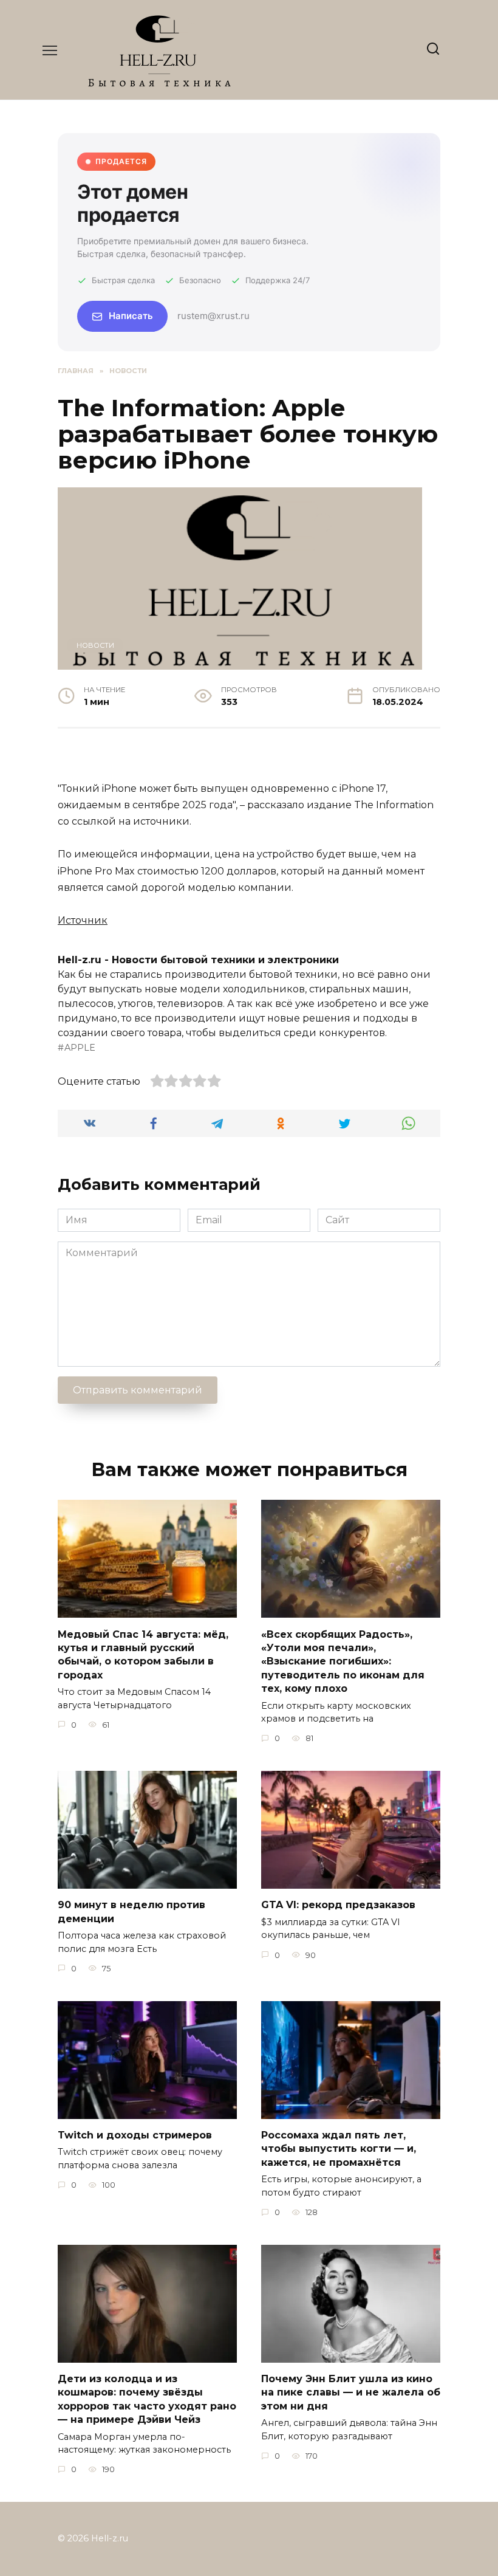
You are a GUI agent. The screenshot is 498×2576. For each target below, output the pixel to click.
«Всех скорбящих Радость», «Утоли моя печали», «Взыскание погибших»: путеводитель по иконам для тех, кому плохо (343, 1661)
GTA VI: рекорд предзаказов (338, 1905)
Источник (83, 920)
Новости (95, 645)
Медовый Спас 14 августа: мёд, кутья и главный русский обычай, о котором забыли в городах (143, 1654)
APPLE (80, 1048)
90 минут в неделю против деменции (131, 1911)
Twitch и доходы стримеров (135, 2135)
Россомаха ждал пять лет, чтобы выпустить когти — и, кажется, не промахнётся (339, 2149)
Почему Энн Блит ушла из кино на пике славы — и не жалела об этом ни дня (351, 2392)
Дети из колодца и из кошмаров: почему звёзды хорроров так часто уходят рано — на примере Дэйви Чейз (147, 2399)
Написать (131, 316)
